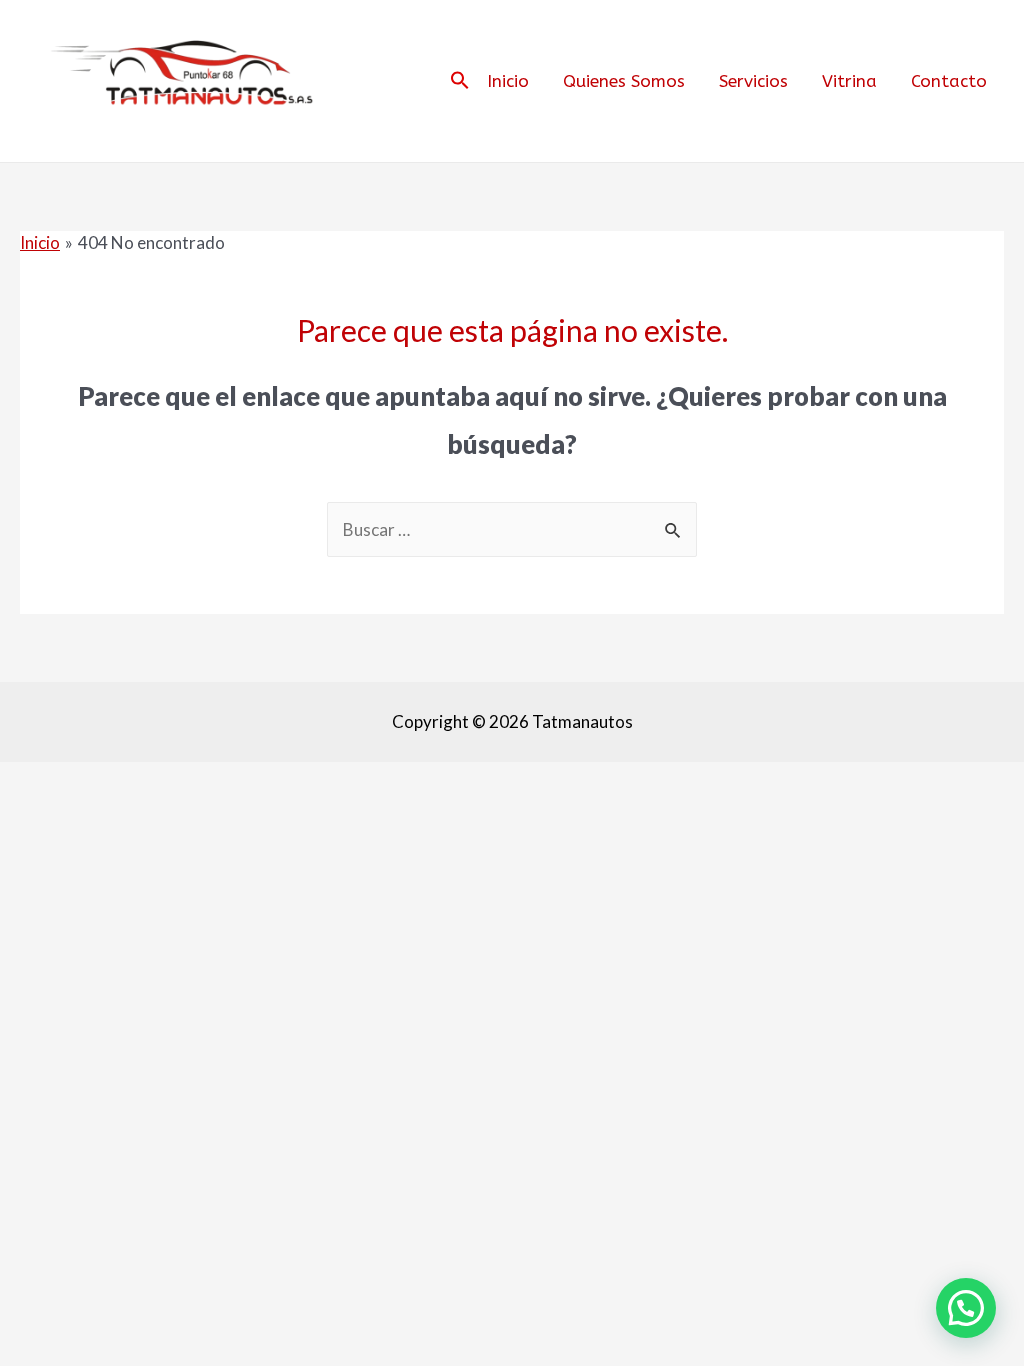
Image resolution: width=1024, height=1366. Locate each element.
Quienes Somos (624, 81)
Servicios (753, 81)
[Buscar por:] (512, 529)
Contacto (949, 81)
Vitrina (849, 81)
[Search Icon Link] (460, 81)
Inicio (508, 81)
